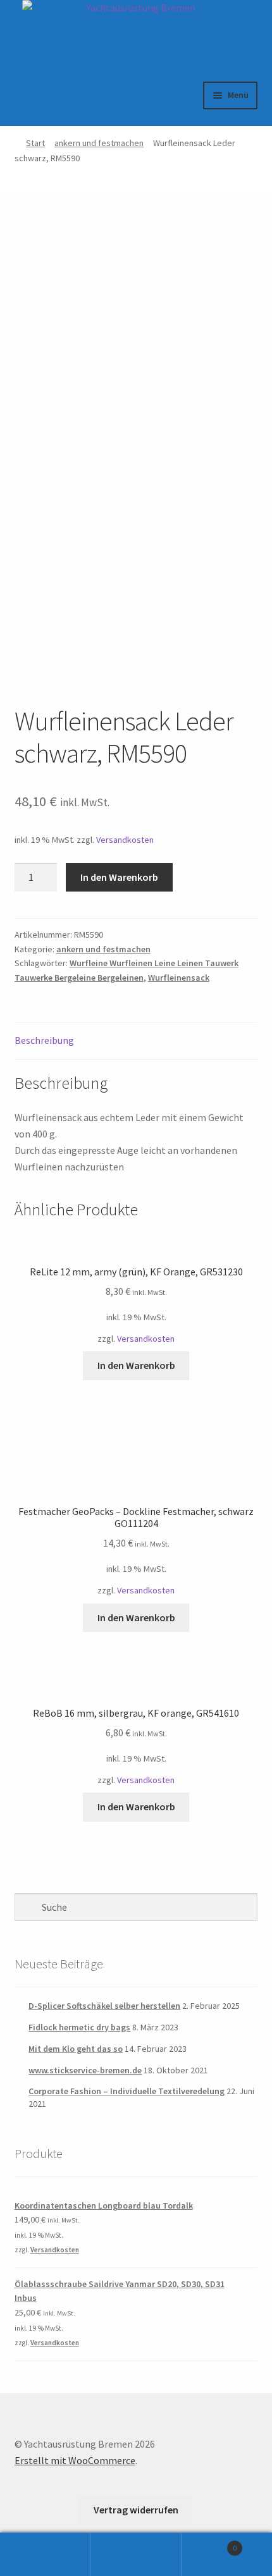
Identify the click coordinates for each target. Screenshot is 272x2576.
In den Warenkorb (119, 877)
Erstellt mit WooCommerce (75, 2460)
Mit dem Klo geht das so (76, 2049)
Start (35, 143)
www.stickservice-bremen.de (85, 2070)
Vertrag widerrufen (136, 2510)
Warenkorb (209, 2543)
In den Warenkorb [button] (136, 1365)
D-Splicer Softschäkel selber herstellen (104, 2006)
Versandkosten (125, 840)
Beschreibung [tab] (44, 1040)
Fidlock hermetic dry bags (79, 2027)
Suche (136, 2555)
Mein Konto (45, 2555)
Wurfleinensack (179, 978)
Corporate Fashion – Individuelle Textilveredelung (127, 2091)
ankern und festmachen (99, 143)
